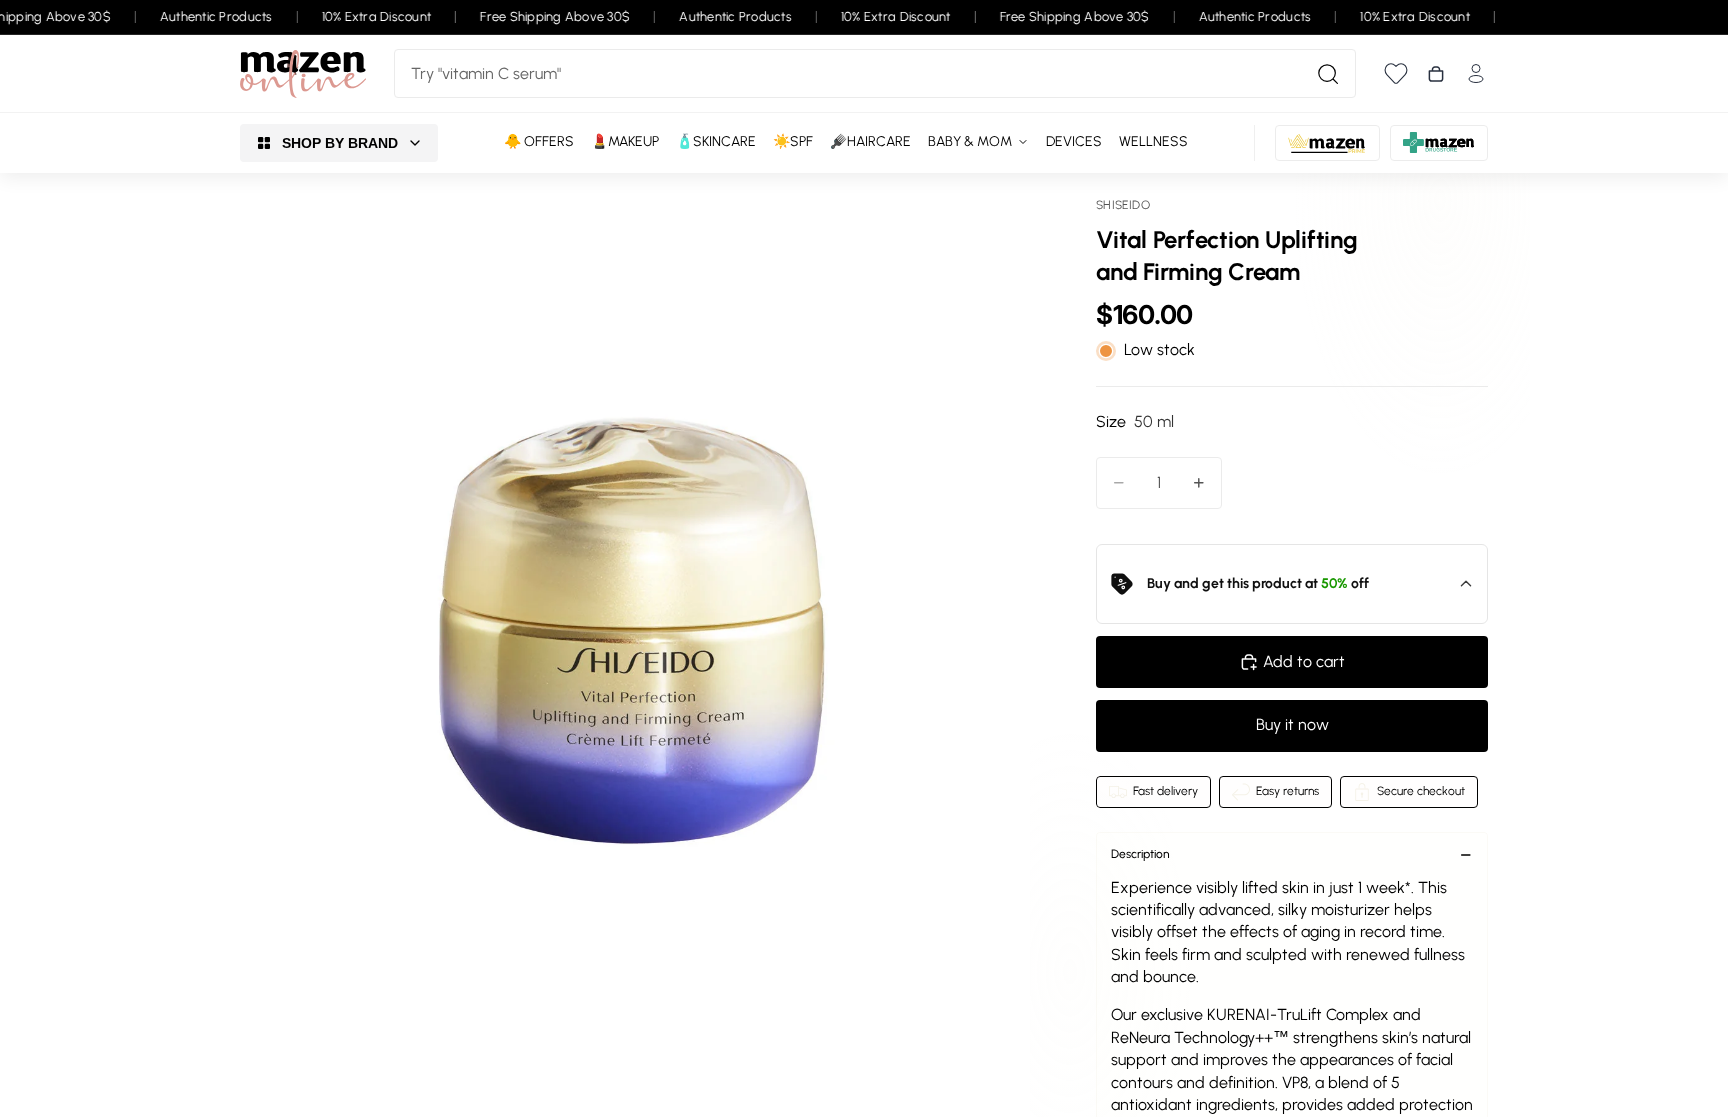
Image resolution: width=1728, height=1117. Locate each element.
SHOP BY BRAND (340, 143)
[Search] (1328, 74)
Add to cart (1304, 661)
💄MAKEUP (625, 141)
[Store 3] (1439, 143)
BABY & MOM (970, 141)
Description (1140, 854)
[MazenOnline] (303, 74)
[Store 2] (1327, 143)
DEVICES (1074, 141)
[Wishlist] (1396, 73)
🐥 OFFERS (539, 141)
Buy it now (1292, 724)
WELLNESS (1153, 141)
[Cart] (1436, 74)
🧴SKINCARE (716, 141)
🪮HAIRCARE (870, 141)
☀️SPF (793, 141)
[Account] (1476, 73)
